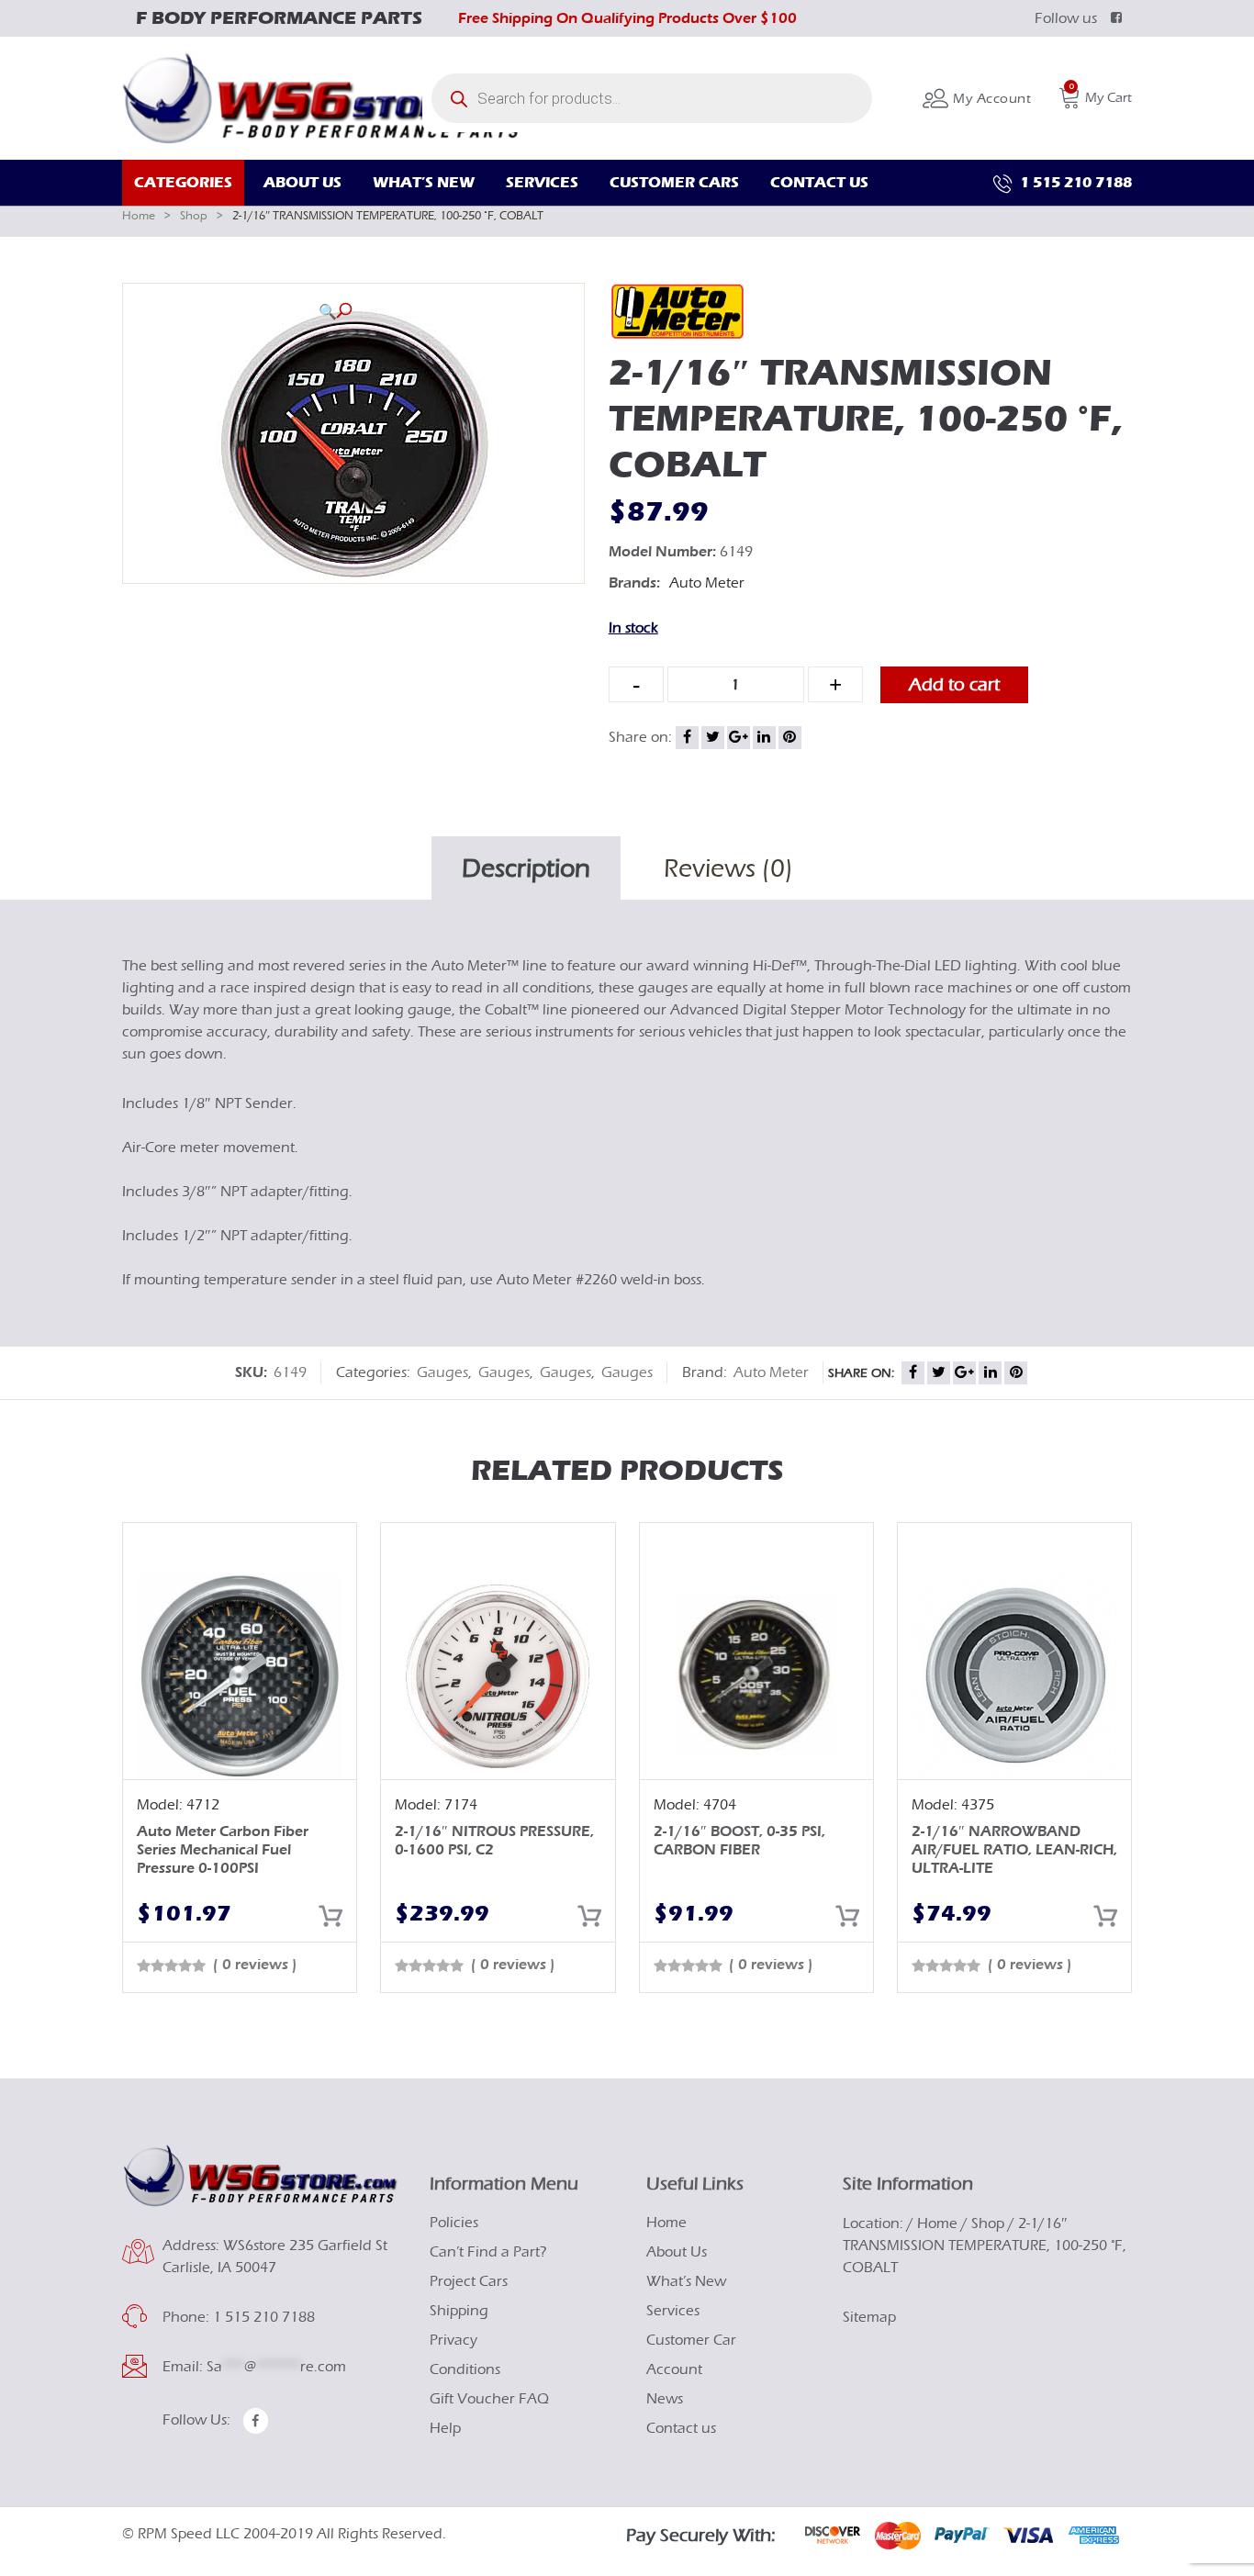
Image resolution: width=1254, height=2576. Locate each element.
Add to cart (954, 684)
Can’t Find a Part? (488, 2252)
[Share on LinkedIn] (764, 738)
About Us (677, 2252)
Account (674, 2369)
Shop (194, 215)
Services (673, 2311)
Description (526, 868)
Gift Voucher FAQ (489, 2399)
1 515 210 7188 (1074, 182)
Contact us (681, 2428)
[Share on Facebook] (687, 738)
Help (445, 2428)
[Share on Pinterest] (790, 738)
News (665, 2399)
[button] (335, 311)
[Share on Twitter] (713, 738)
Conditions (465, 2369)
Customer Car (691, 2340)
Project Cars (469, 2281)
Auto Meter (707, 583)
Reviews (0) (728, 868)
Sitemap (869, 2317)
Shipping (459, 2311)
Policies (454, 2223)
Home (139, 215)
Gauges (442, 1372)
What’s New (686, 2281)
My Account (990, 99)
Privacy (453, 2340)
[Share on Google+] (739, 738)
